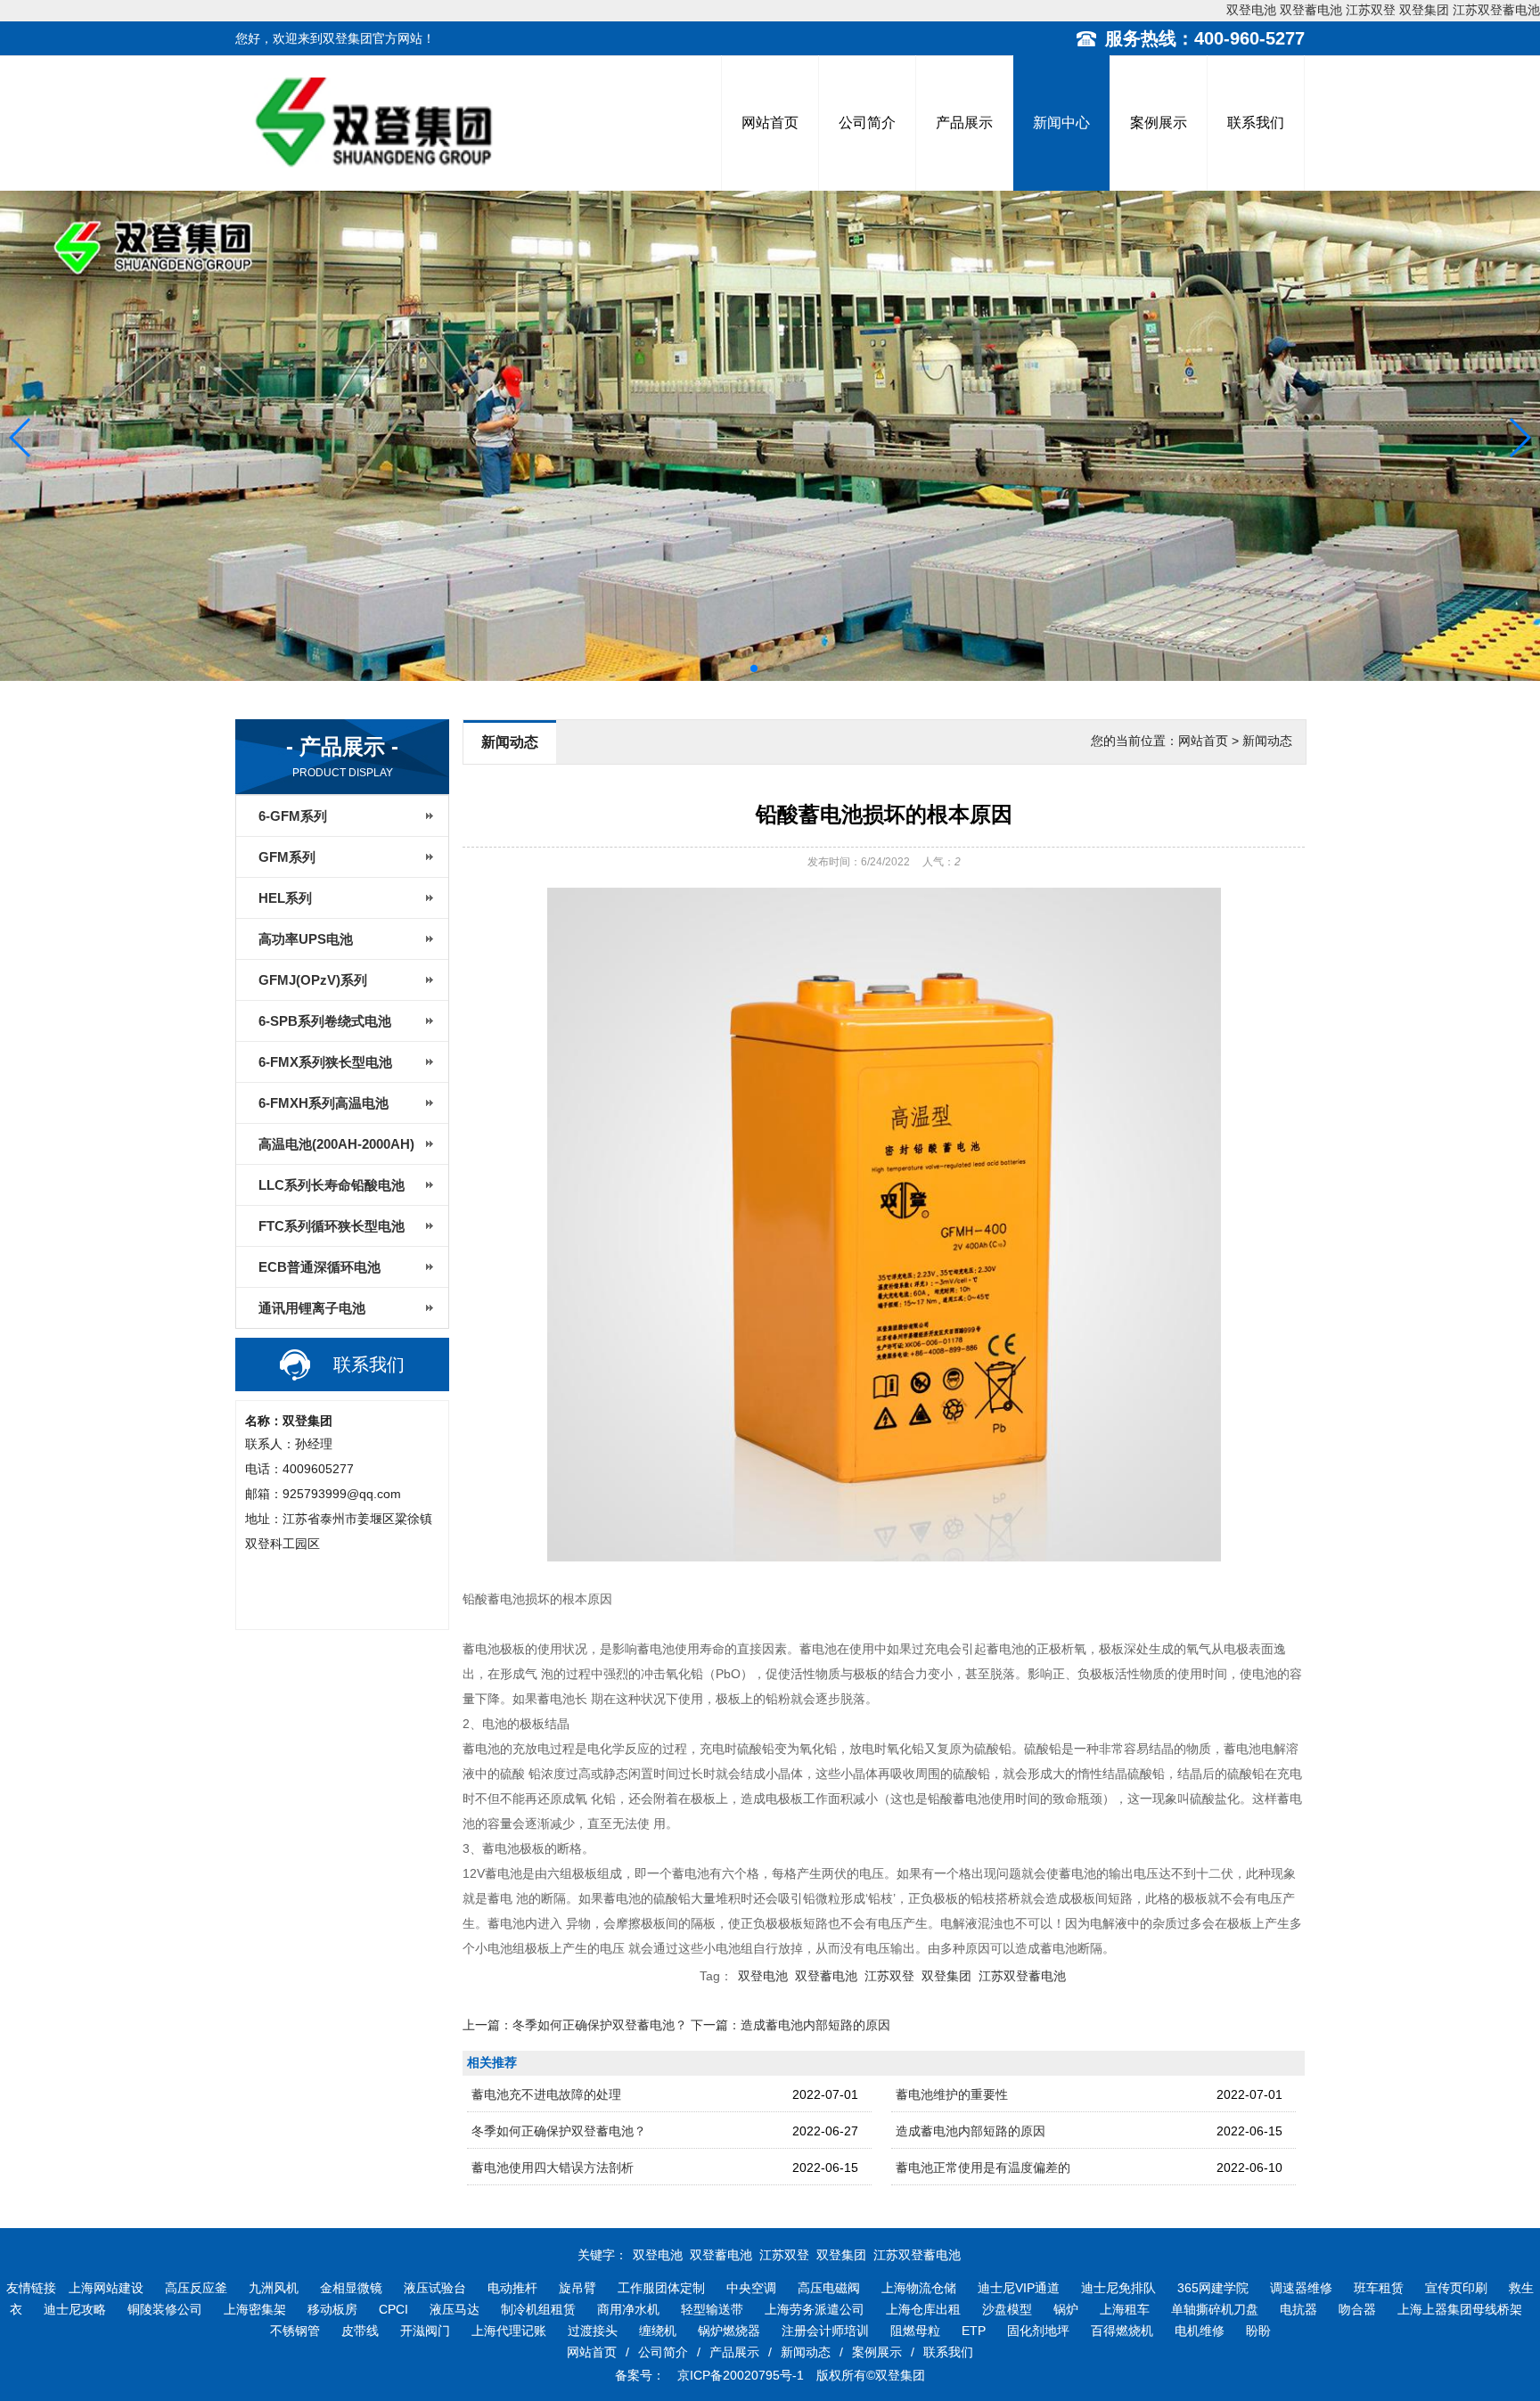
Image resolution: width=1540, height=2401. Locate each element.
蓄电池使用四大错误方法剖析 (553, 2167)
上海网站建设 (106, 2288)
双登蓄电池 (1311, 10)
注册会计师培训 (825, 2331)
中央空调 (751, 2288)
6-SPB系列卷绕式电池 (325, 1021)
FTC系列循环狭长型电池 (332, 1226)
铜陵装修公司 (165, 2309)
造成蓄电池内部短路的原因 (971, 2131)
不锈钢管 (295, 2331)
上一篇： (575, 2025)
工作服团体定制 (661, 2288)
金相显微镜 (351, 2288)
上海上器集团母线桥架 (1460, 2309)
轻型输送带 (712, 2309)
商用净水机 (628, 2309)
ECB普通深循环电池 (319, 1267)
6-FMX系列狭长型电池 (325, 1062)
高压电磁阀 (829, 2288)
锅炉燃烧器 (729, 2331)
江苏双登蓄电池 (1496, 10)
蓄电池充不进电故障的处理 (546, 2094)
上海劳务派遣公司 (815, 2309)
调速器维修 (1301, 2288)
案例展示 (1159, 123)
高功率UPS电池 (306, 939)
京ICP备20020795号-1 (739, 2375)
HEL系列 (285, 898)
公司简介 (867, 123)
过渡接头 (593, 2331)
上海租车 (1125, 2309)
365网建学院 (1213, 2288)
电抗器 (1298, 2309)
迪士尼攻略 (75, 2309)
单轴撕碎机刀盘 (1215, 2309)
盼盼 (1258, 2331)
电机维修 (1200, 2331)
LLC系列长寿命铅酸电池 (332, 1185)
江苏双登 (1371, 10)
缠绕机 (658, 2331)
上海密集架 (255, 2309)
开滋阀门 (425, 2331)
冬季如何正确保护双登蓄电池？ (559, 2131)
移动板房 (332, 2309)
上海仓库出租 (923, 2309)
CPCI (393, 2309)
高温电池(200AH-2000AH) (336, 1144)
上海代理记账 (509, 2331)
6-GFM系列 (293, 816)
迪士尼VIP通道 (1019, 2288)
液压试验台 (435, 2288)
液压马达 (455, 2309)
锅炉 (1066, 2309)
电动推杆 (512, 2288)
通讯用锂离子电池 (312, 1308)
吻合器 (1357, 2309)
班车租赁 (1379, 2288)
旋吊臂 (577, 2288)
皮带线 (360, 2331)
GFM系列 (287, 857)
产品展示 (964, 123)
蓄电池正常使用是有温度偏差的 (983, 2167)
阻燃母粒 (915, 2331)
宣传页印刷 (1456, 2288)
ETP (974, 2331)
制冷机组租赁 (538, 2309)
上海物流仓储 (919, 2288)
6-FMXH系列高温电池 (324, 1103)
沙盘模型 (1007, 2309)
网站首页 (770, 123)
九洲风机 (274, 2288)
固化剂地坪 (1038, 2331)
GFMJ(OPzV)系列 (313, 980)
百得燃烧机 (1122, 2331)
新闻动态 (806, 2352)
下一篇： (790, 2025)
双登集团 (1424, 10)
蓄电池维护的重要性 (952, 2094)
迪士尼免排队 (1118, 2288)
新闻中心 (1061, 123)
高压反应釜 (196, 2288)
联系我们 (1256, 123)
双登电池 (1251, 10)
